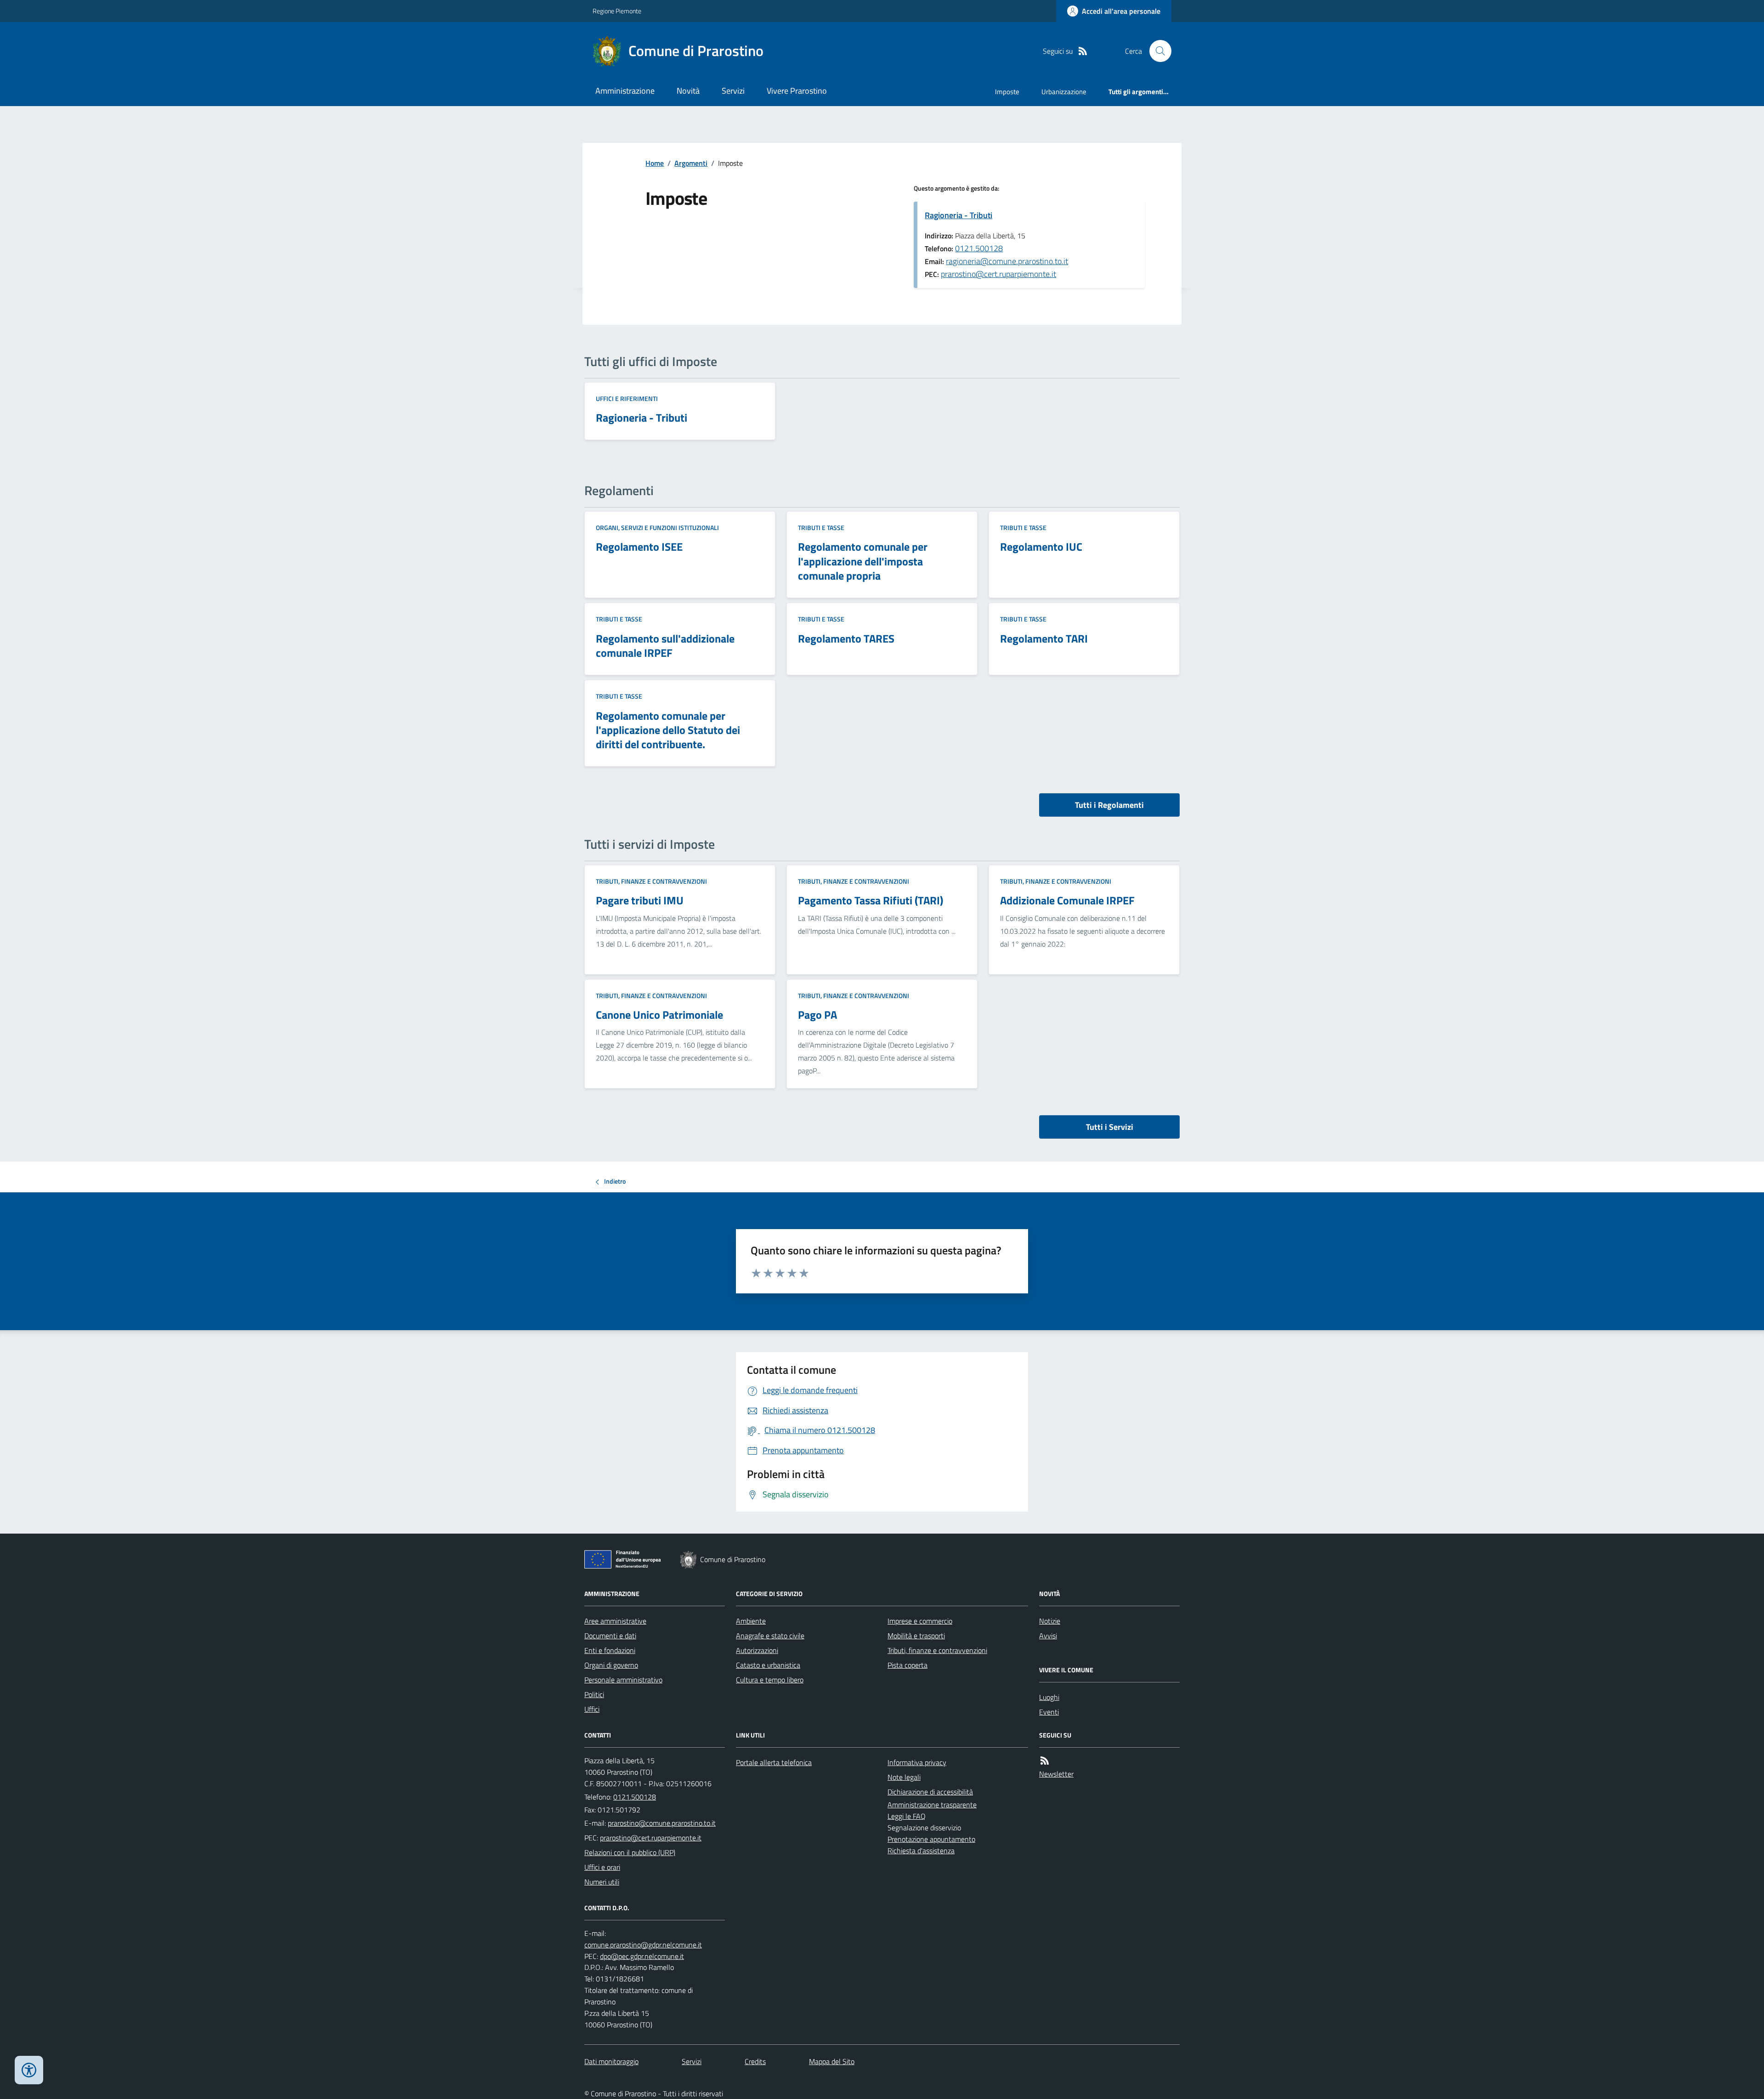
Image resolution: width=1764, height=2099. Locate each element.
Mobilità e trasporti (916, 1636)
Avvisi (1048, 1636)
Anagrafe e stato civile (770, 1636)
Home (655, 163)
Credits (755, 2061)
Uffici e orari (602, 1867)
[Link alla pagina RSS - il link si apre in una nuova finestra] (1083, 51)
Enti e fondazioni (610, 1650)
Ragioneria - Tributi (958, 215)
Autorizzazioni (757, 1650)
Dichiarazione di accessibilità (930, 1792)
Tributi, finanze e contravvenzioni (651, 881)
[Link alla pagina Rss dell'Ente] (1045, 1761)
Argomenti (691, 163)
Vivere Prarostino (797, 91)
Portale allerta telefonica (774, 1762)
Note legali (904, 1777)
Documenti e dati (610, 1636)
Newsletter (1056, 1774)
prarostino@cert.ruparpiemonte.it (998, 274)
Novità (688, 91)
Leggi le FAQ (907, 1816)
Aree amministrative (615, 1621)
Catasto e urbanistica (768, 1665)
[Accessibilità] (29, 2070)
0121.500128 (979, 248)
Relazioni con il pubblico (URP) (630, 1852)
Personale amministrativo (623, 1680)
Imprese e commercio (920, 1621)
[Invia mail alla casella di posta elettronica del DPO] (643, 1945)
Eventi (1049, 1712)
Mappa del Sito (832, 2061)
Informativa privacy (917, 1762)
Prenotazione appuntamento (931, 1839)
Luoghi (1049, 1697)
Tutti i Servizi (1110, 1127)
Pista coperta (907, 1665)
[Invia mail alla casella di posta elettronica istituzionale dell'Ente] (662, 1823)
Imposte (1007, 92)
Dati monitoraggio (611, 2061)
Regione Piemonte (617, 11)
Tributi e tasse (821, 528)
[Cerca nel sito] (1157, 51)
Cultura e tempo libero (770, 1680)
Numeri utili (602, 1882)
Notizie (1050, 1621)
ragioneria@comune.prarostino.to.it (1007, 261)
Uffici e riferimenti (627, 398)
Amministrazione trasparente (932, 1805)
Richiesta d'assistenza (921, 1851)
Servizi (733, 91)
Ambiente (751, 1621)
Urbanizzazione (1064, 92)
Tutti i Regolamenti (1109, 805)
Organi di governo (611, 1665)
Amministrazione (625, 91)
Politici (594, 1694)
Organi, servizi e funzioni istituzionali (657, 528)
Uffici (592, 1709)
